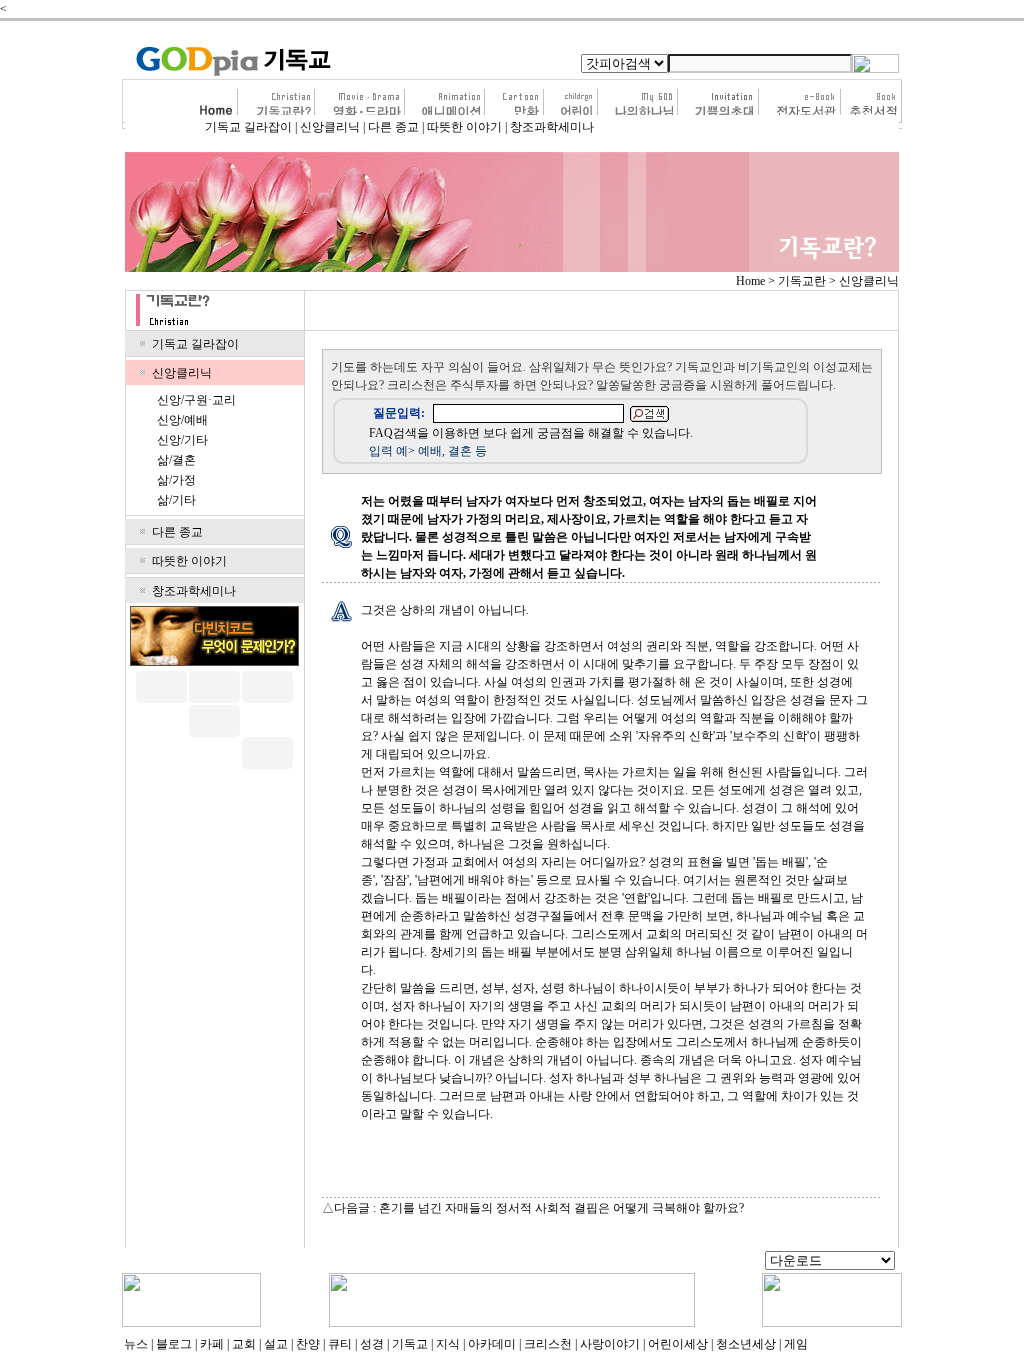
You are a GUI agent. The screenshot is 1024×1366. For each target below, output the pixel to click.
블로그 (174, 1344)
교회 (244, 1344)
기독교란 (802, 281)
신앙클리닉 (330, 127)
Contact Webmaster (709, 1262)
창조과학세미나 (552, 127)
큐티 (340, 1344)
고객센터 (245, 1262)
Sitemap (638, 1262)
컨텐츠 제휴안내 (483, 1262)
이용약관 (301, 1262)
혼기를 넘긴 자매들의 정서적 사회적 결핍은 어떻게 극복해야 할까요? (561, 1208)
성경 (372, 1344)
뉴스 (136, 1344)
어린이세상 (678, 1344)
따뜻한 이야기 (464, 127)
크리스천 (548, 1344)
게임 (796, 1344)
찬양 (308, 1344)
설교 (276, 1344)
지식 (448, 1344)
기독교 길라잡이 (248, 127)
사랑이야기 (610, 1344)
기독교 (410, 1344)
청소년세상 (746, 1344)
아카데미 (492, 1344)
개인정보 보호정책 (382, 1262)
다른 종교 (393, 127)
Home (750, 281)
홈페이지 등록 (572, 1262)
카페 (212, 1344)
